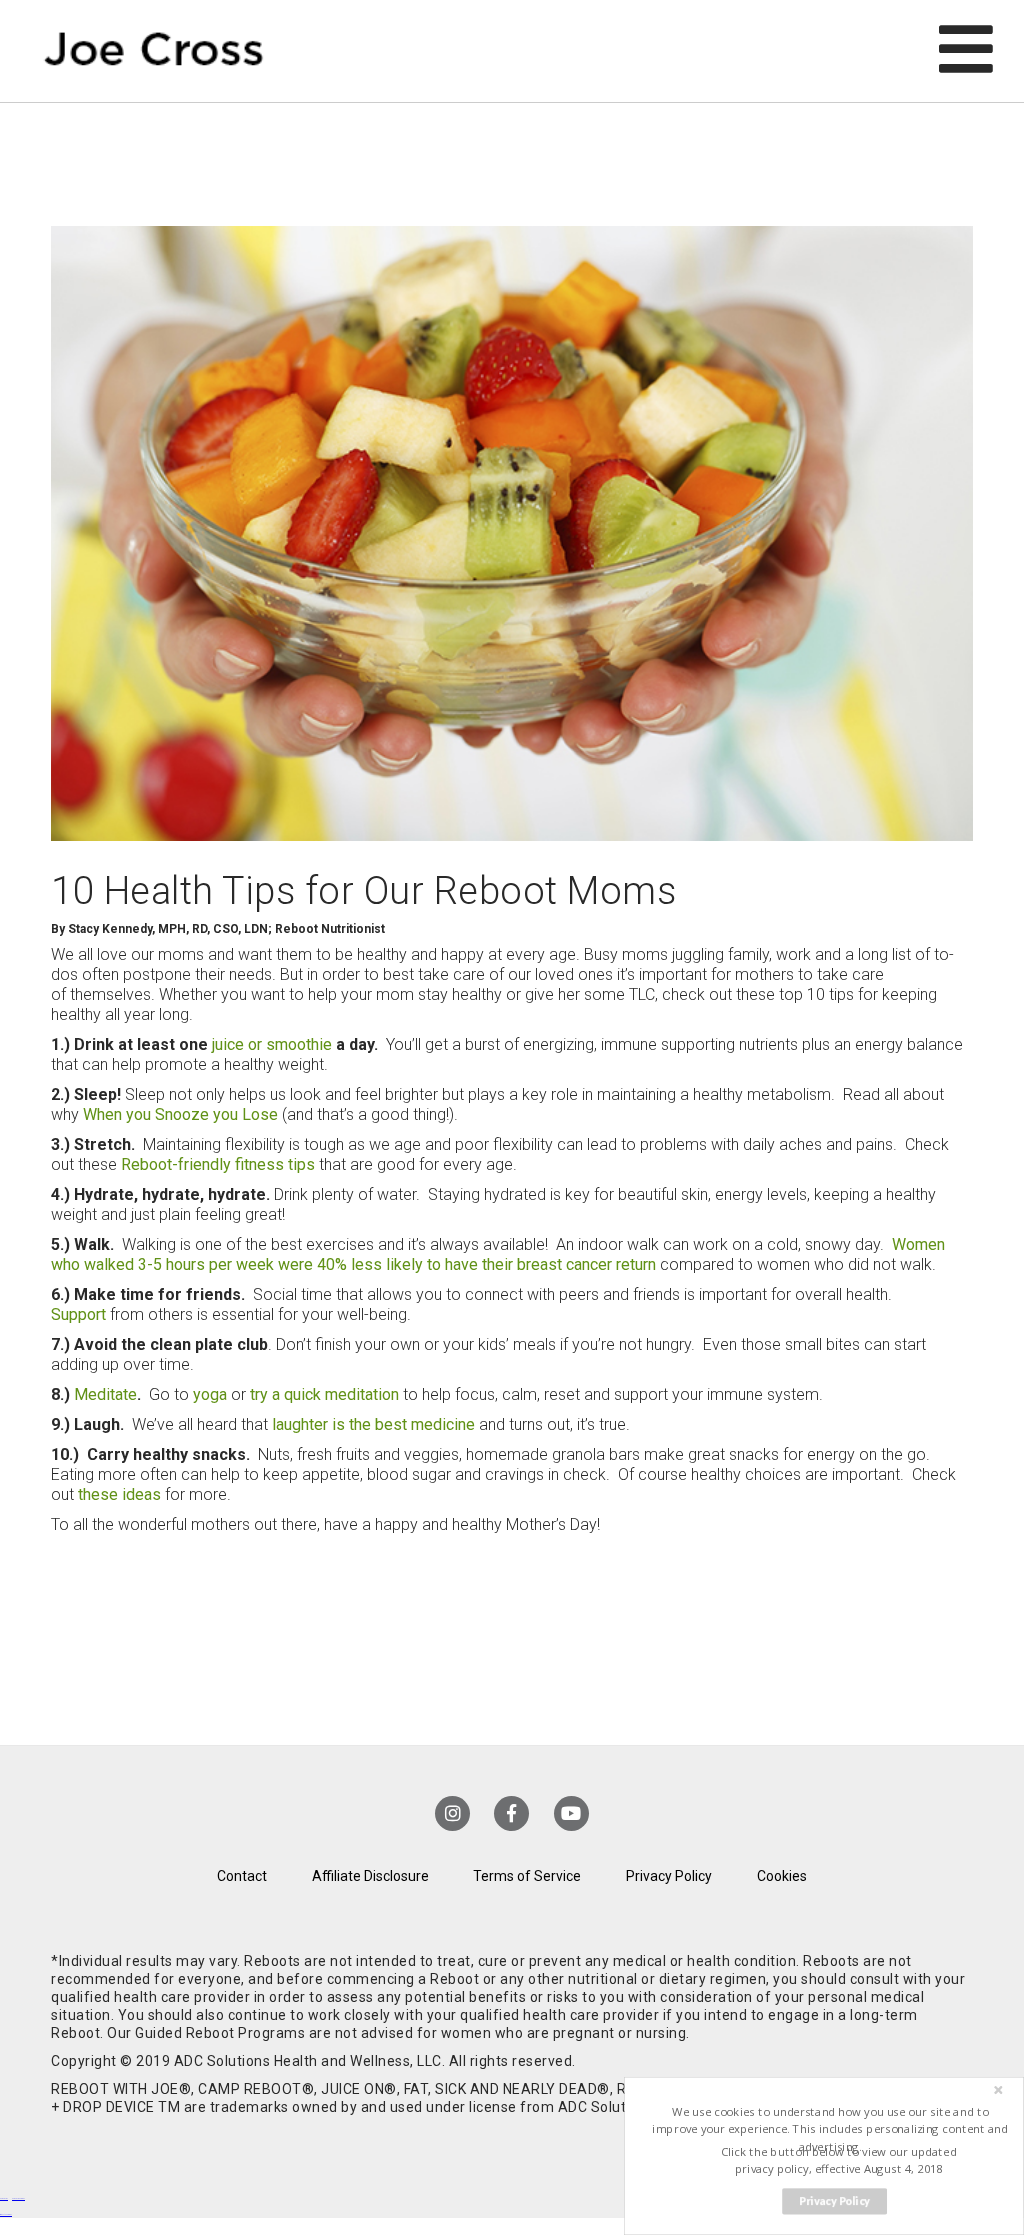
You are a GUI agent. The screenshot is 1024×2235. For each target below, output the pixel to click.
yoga (210, 1394)
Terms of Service (527, 1876)
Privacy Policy (669, 1876)
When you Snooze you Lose (180, 1114)
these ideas (119, 1494)
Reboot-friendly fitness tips (218, 1164)
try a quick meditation (324, 1394)
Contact (242, 1876)
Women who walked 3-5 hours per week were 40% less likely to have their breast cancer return (498, 1254)
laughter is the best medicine (373, 1424)
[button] (830, 2129)
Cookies (782, 1876)
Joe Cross (153, 51)
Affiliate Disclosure (370, 1876)
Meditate (105, 1394)
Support (78, 1314)
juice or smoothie (272, 1044)
